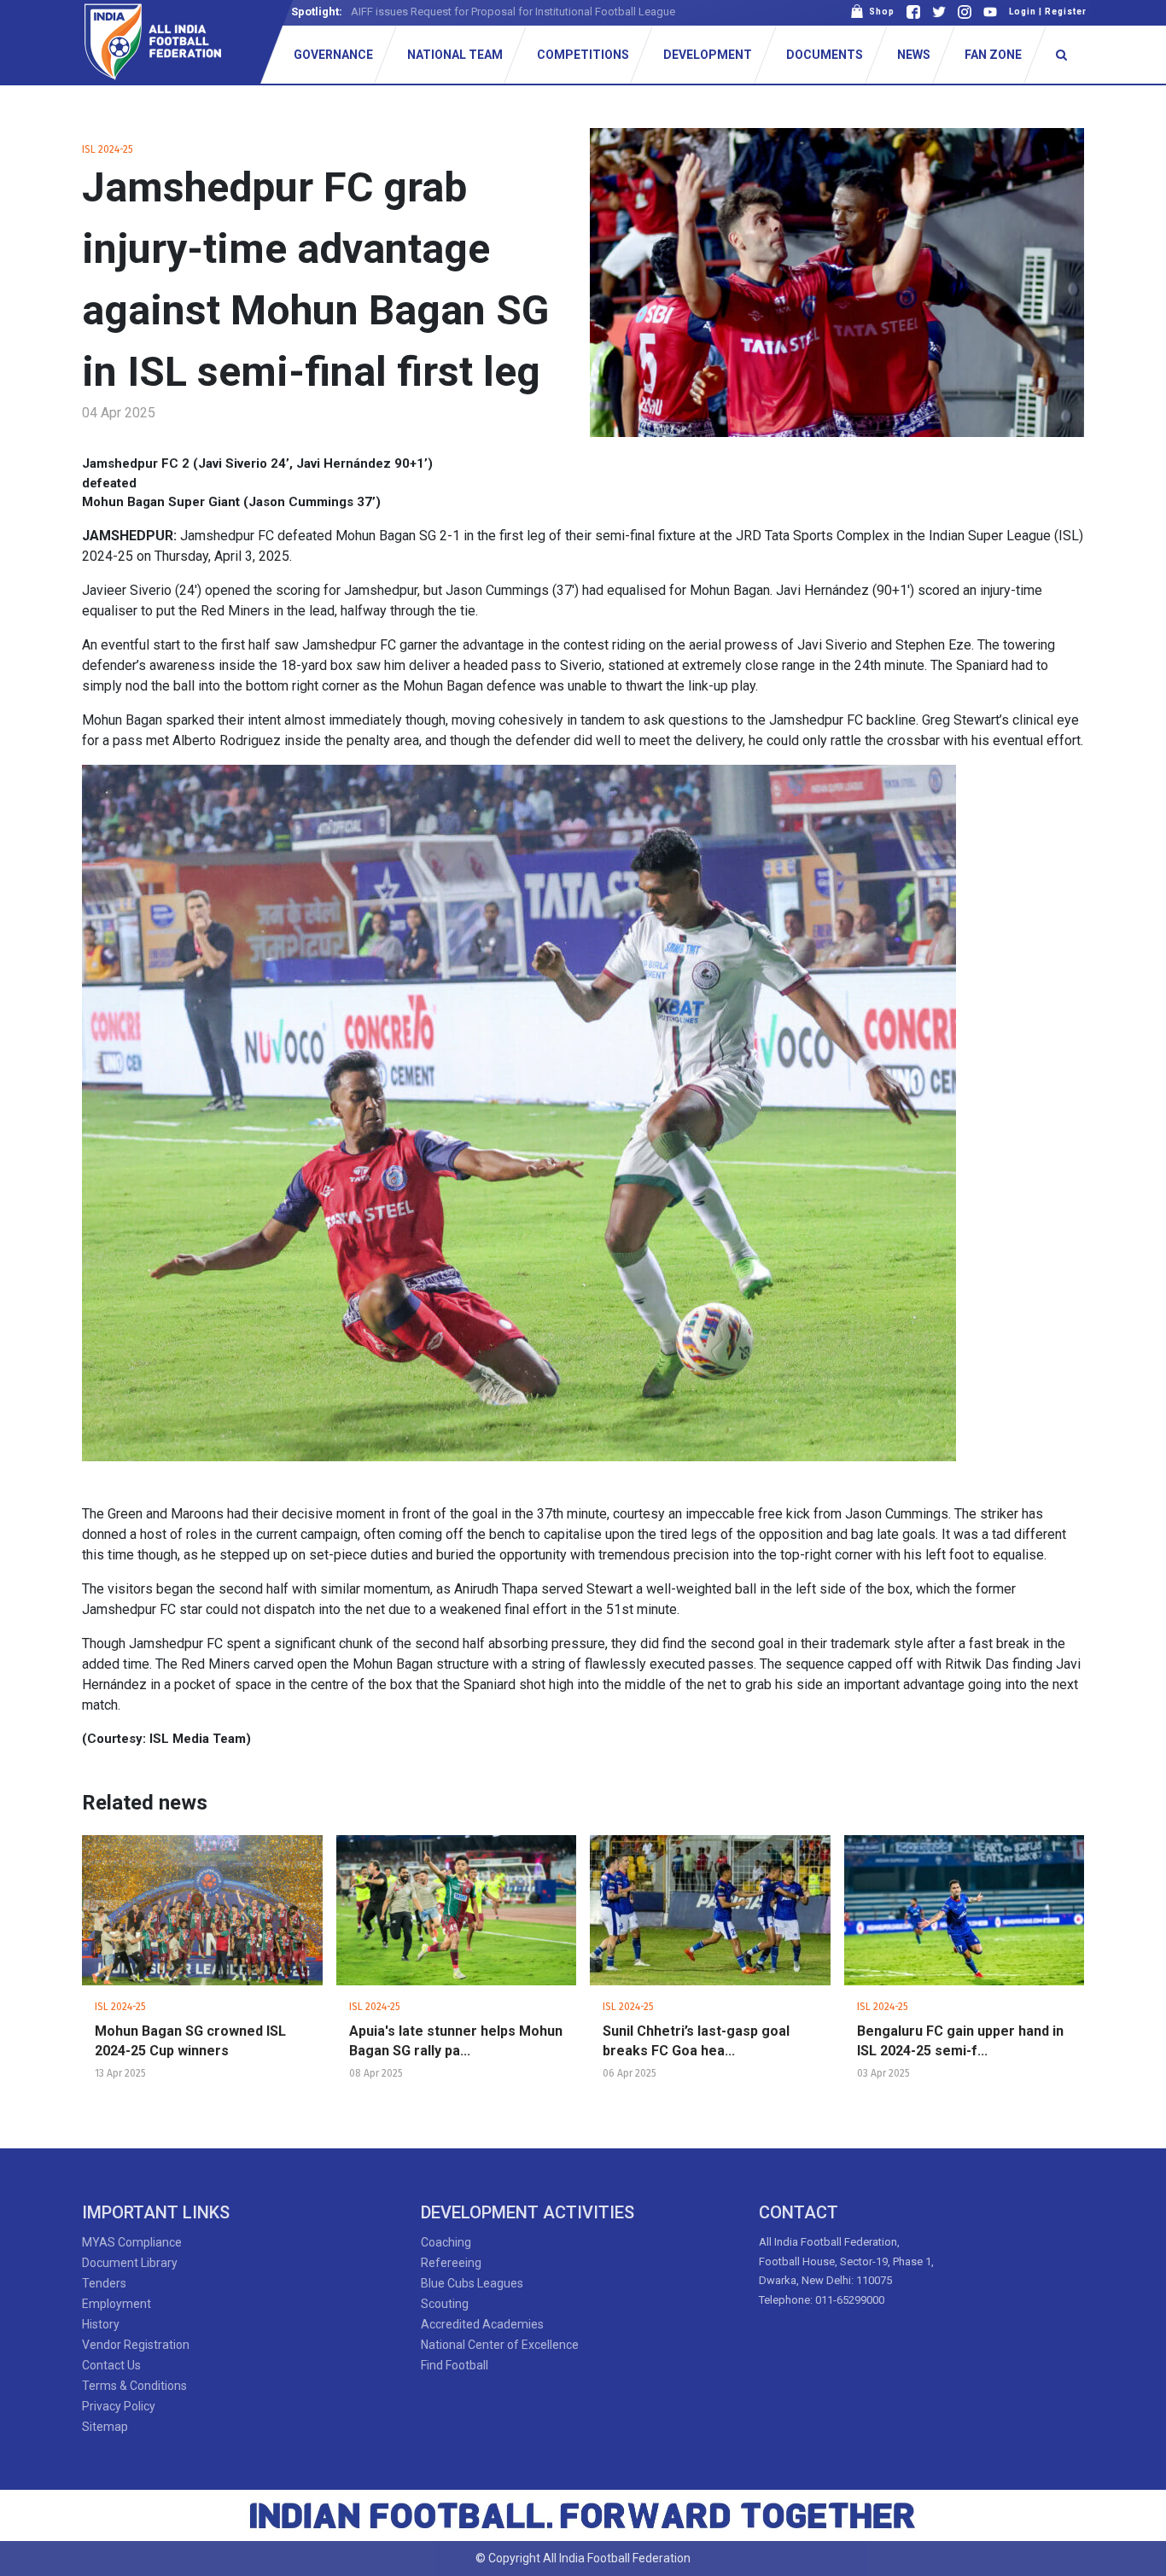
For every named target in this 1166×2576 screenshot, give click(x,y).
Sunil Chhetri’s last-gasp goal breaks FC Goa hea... (696, 2041)
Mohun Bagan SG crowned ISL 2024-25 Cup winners (190, 2041)
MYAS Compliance (132, 2242)
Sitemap (105, 2427)
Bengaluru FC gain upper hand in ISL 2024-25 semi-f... (960, 2041)
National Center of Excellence (500, 2345)
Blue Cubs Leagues (472, 2283)
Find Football (455, 2365)
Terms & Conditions (134, 2386)
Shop (879, 12)
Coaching (446, 2242)
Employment (117, 2304)
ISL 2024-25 (108, 149)
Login (1023, 12)
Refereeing (451, 2263)
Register (1066, 12)
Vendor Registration (136, 2345)
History (101, 2324)
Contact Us (111, 2365)
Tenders (104, 2283)
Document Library (130, 2263)
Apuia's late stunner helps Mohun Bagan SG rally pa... (456, 2041)
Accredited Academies (482, 2324)
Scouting (445, 2304)
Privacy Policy (119, 2406)
